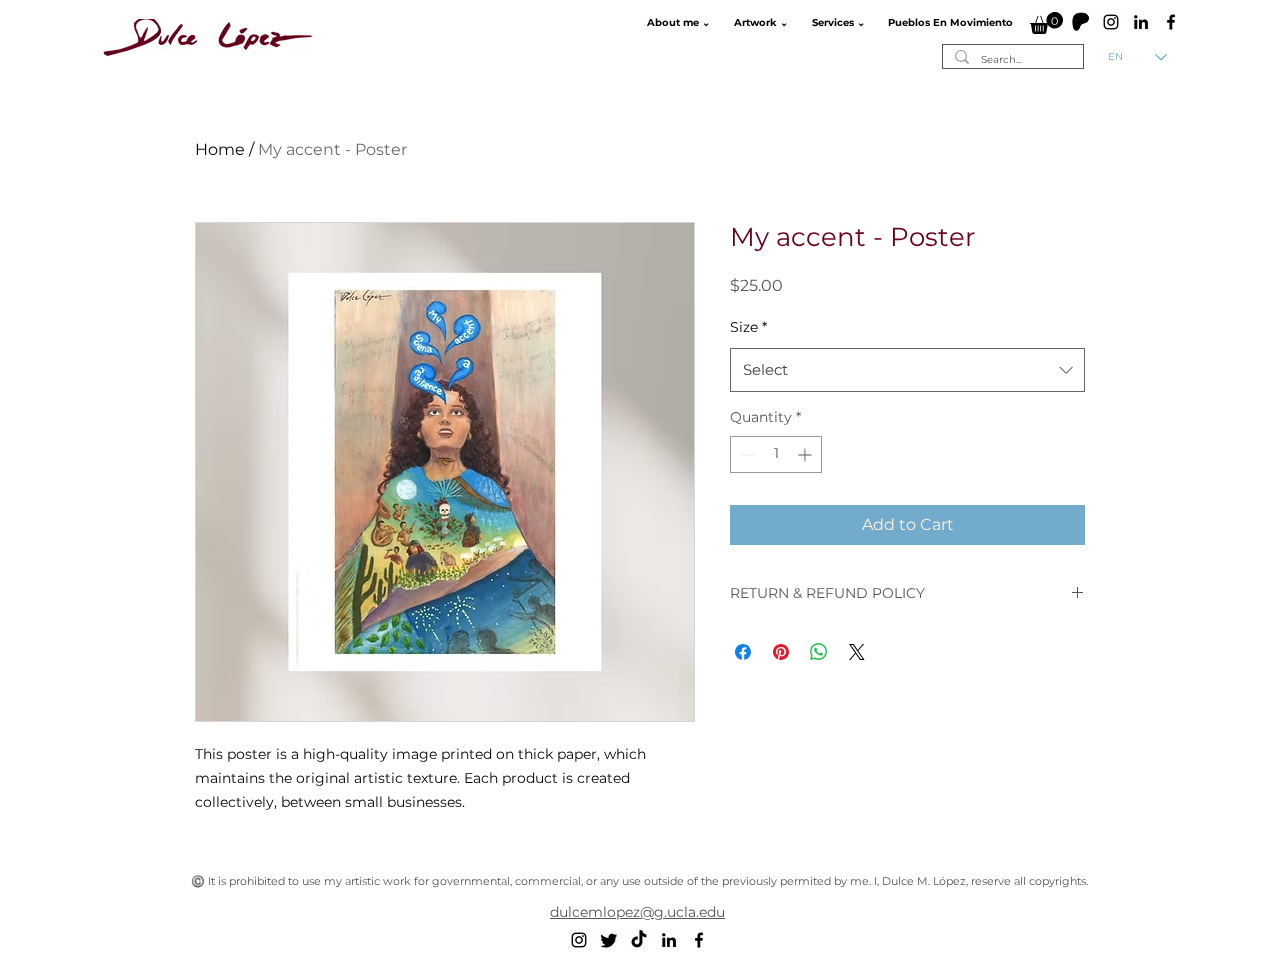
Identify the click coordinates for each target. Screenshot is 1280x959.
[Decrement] (745, 454)
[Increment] (806, 454)
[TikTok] (639, 940)
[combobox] (907, 370)
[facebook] (1171, 22)
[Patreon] (1081, 22)
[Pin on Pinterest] (781, 652)
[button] (676, 23)
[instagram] (1111, 22)
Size (748, 327)
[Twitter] (609, 940)
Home (220, 149)
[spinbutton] (776, 454)
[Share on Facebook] (743, 652)
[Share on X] (857, 652)
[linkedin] (1141, 22)
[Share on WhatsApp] (819, 652)
